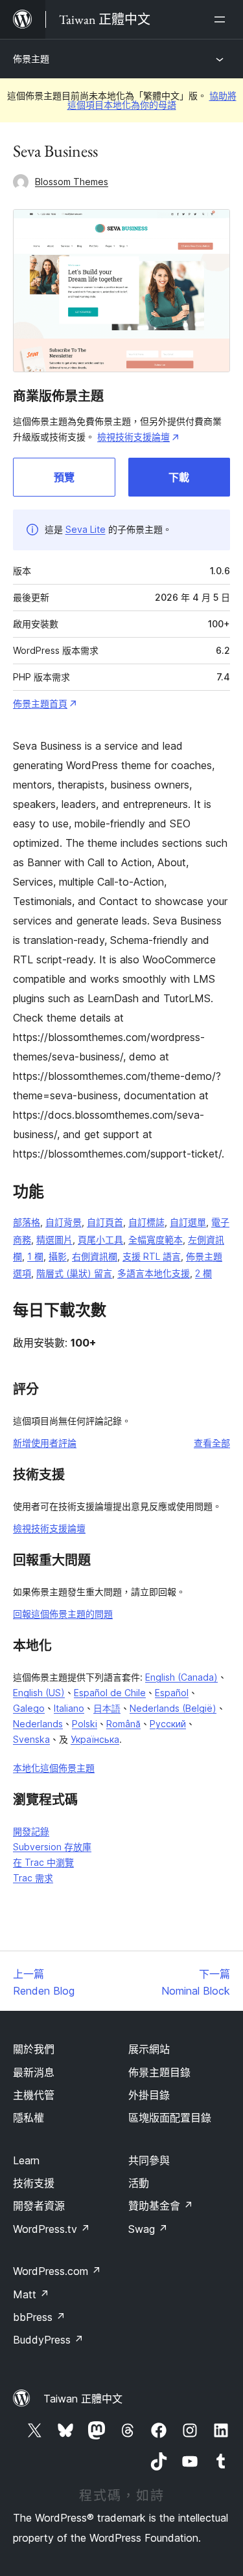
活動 (139, 2183)
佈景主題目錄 (159, 2072)
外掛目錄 (149, 2095)
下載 (179, 477)
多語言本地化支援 (154, 1273)
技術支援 (34, 2183)
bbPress (39, 2317)
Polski (85, 1724)
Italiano (69, 1708)
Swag (148, 2229)
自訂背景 (64, 1222)
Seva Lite (86, 529)
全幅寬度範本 (156, 1239)
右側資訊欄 (95, 1256)
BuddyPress (48, 2340)
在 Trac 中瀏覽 (43, 1862)
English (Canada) (181, 1677)
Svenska (31, 1739)
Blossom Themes (72, 182)
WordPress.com (57, 2271)
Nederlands (38, 1724)
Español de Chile (110, 1693)
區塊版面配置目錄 (170, 2118)
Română (123, 1724)
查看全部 (212, 1443)
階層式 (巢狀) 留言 (74, 1273)
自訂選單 (188, 1222)
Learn (26, 2160)
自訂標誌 (146, 1222)
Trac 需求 (33, 1878)
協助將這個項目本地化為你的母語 (152, 100)
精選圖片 (54, 1239)
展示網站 (149, 2049)
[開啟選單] (222, 19)
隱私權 (29, 2118)
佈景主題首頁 (40, 703)
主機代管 (34, 2095)
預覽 (64, 477)
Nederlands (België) (173, 1708)
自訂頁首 (105, 1222)
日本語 (107, 1708)
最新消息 (34, 2072)
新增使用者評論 (45, 1443)
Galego (29, 1708)
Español (172, 1693)
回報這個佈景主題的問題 (63, 1614)
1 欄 (35, 1256)
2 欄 (203, 1273)
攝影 (58, 1256)
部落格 (27, 1222)
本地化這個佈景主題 (54, 1768)
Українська (95, 1739)
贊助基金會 (161, 2206)
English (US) (39, 1693)
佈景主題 (31, 59)
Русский (168, 1724)
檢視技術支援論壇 (133, 437)
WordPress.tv (52, 2229)
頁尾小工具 (100, 1239)
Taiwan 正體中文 (83, 2399)
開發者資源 (39, 2206)
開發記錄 (31, 1831)
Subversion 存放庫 (52, 1847)
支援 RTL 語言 (152, 1256)
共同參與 (149, 2160)
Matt (31, 2294)
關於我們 (34, 2049)
